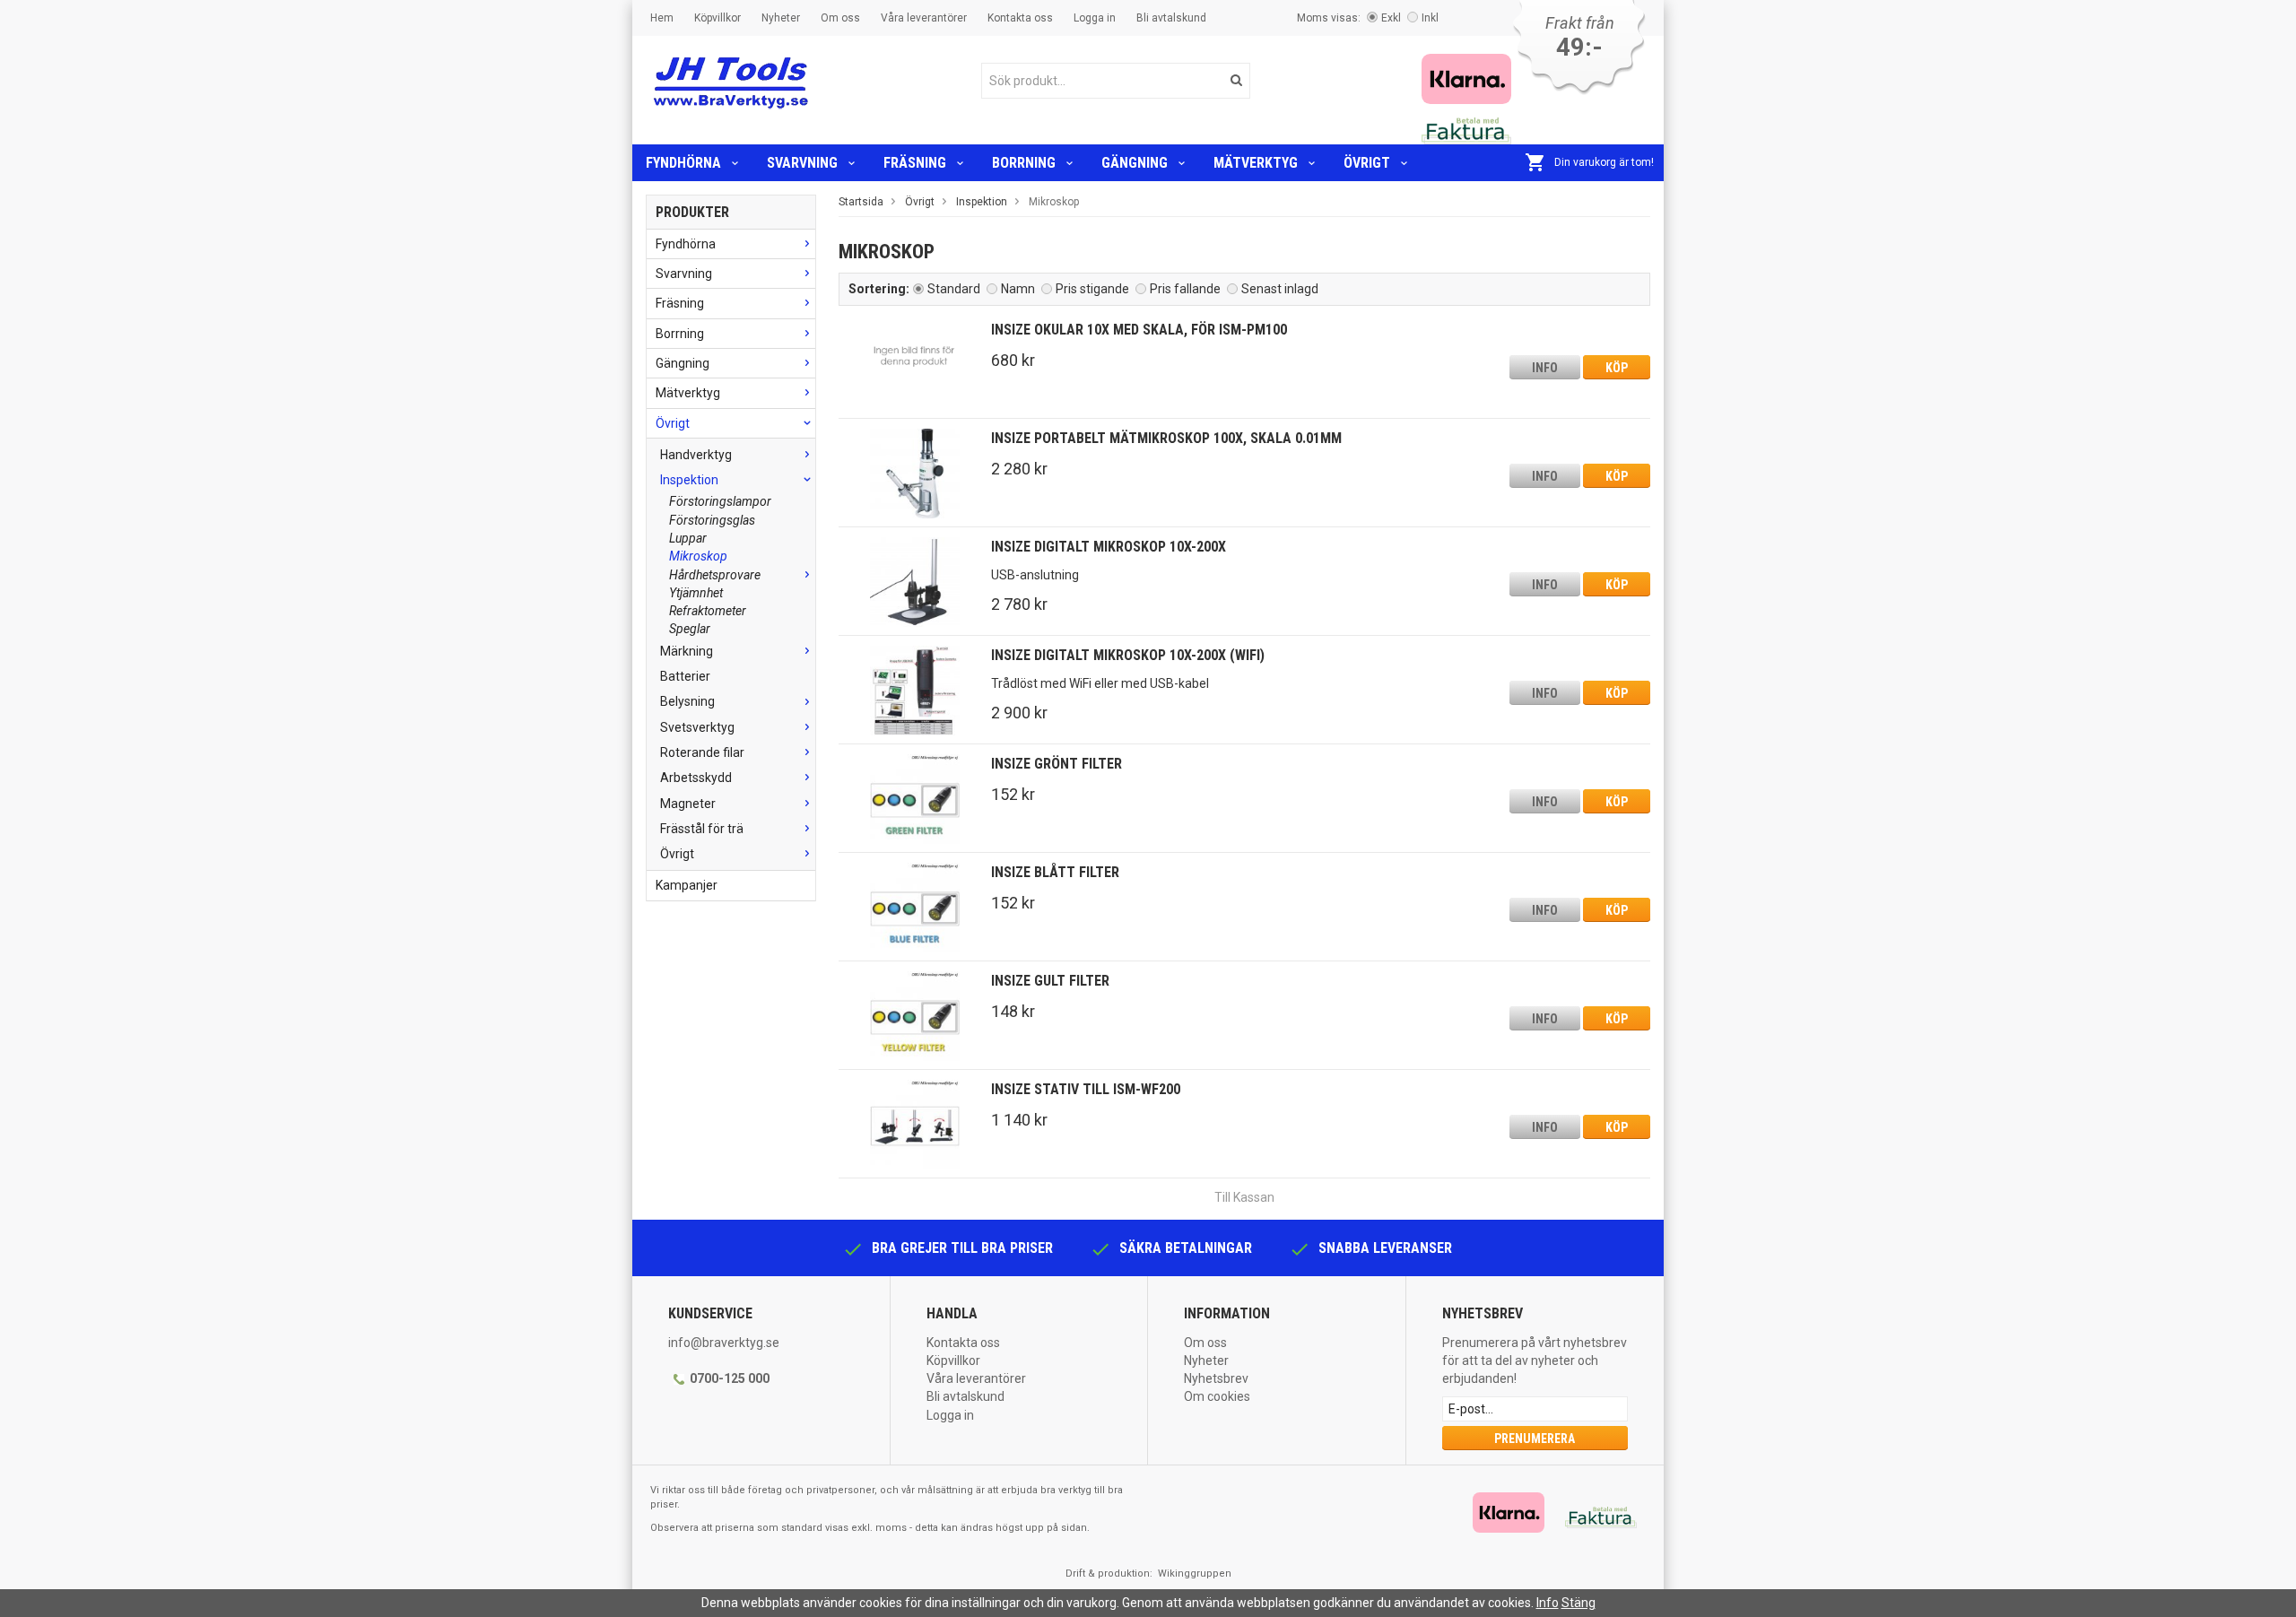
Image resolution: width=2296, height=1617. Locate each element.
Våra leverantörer (924, 18)
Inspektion (689, 480)
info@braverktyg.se (724, 1343)
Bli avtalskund (1171, 18)
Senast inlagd (1280, 289)
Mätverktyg (1256, 163)
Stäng (1578, 1603)
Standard (954, 289)
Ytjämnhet (696, 593)
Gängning (1135, 163)
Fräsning (915, 163)
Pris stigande (1092, 289)
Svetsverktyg (697, 727)
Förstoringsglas (712, 520)
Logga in (1095, 18)
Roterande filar (702, 752)
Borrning (1024, 163)
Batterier (685, 676)
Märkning (687, 651)
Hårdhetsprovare (715, 575)
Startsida (861, 202)
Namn (1018, 289)
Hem (662, 18)
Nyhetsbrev (1216, 1378)
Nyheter (781, 18)
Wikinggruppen (1195, 1574)
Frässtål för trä (702, 829)
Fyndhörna (683, 163)
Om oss (840, 18)
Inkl (1430, 18)
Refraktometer (708, 611)
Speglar (690, 629)
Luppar (688, 538)
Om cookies (1217, 1396)
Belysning (687, 701)
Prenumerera (1535, 1439)
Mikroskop (698, 556)
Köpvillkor (717, 18)
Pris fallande (1185, 289)
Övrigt (1367, 163)
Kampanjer (687, 885)
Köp (1617, 368)
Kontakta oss (1020, 18)
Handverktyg (696, 455)
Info (1545, 368)
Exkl (1391, 18)
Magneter (688, 804)
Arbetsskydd (696, 778)
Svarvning (802, 163)
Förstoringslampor (720, 501)
